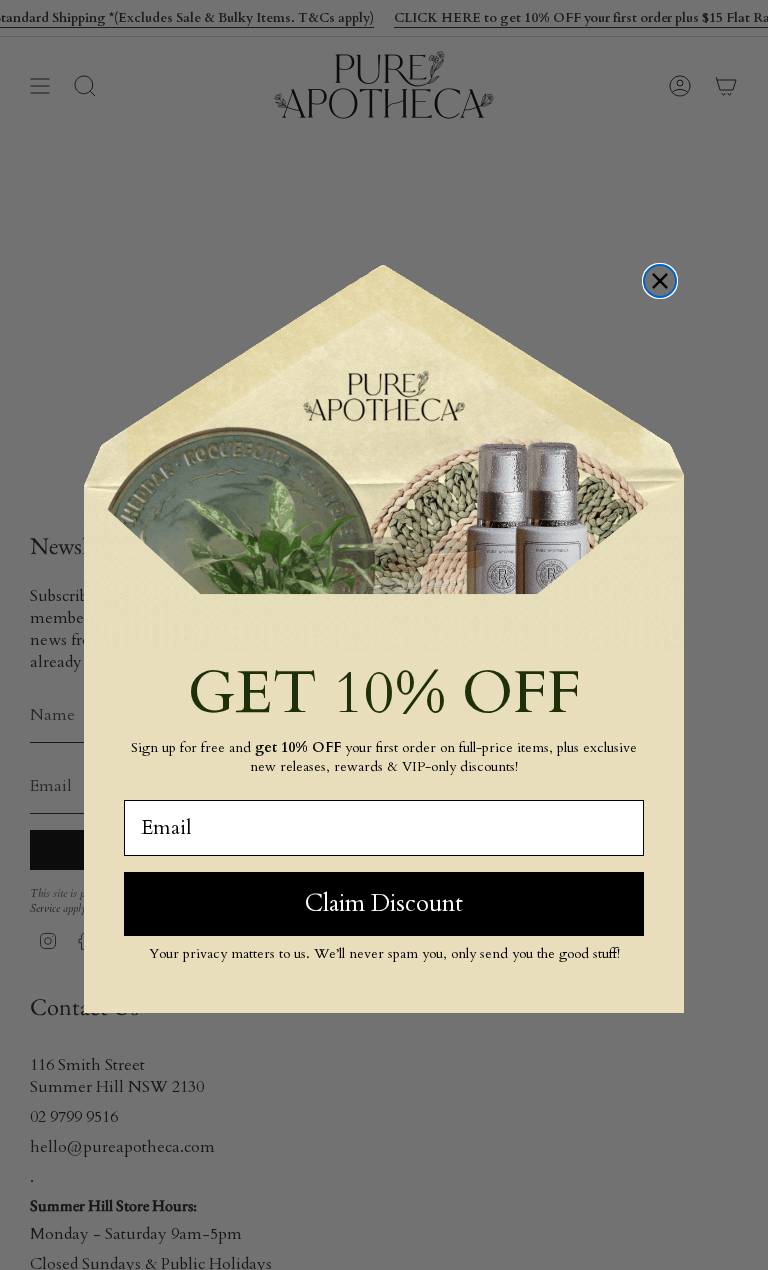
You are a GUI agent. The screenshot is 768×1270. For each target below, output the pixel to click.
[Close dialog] (660, 281)
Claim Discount (384, 903)
